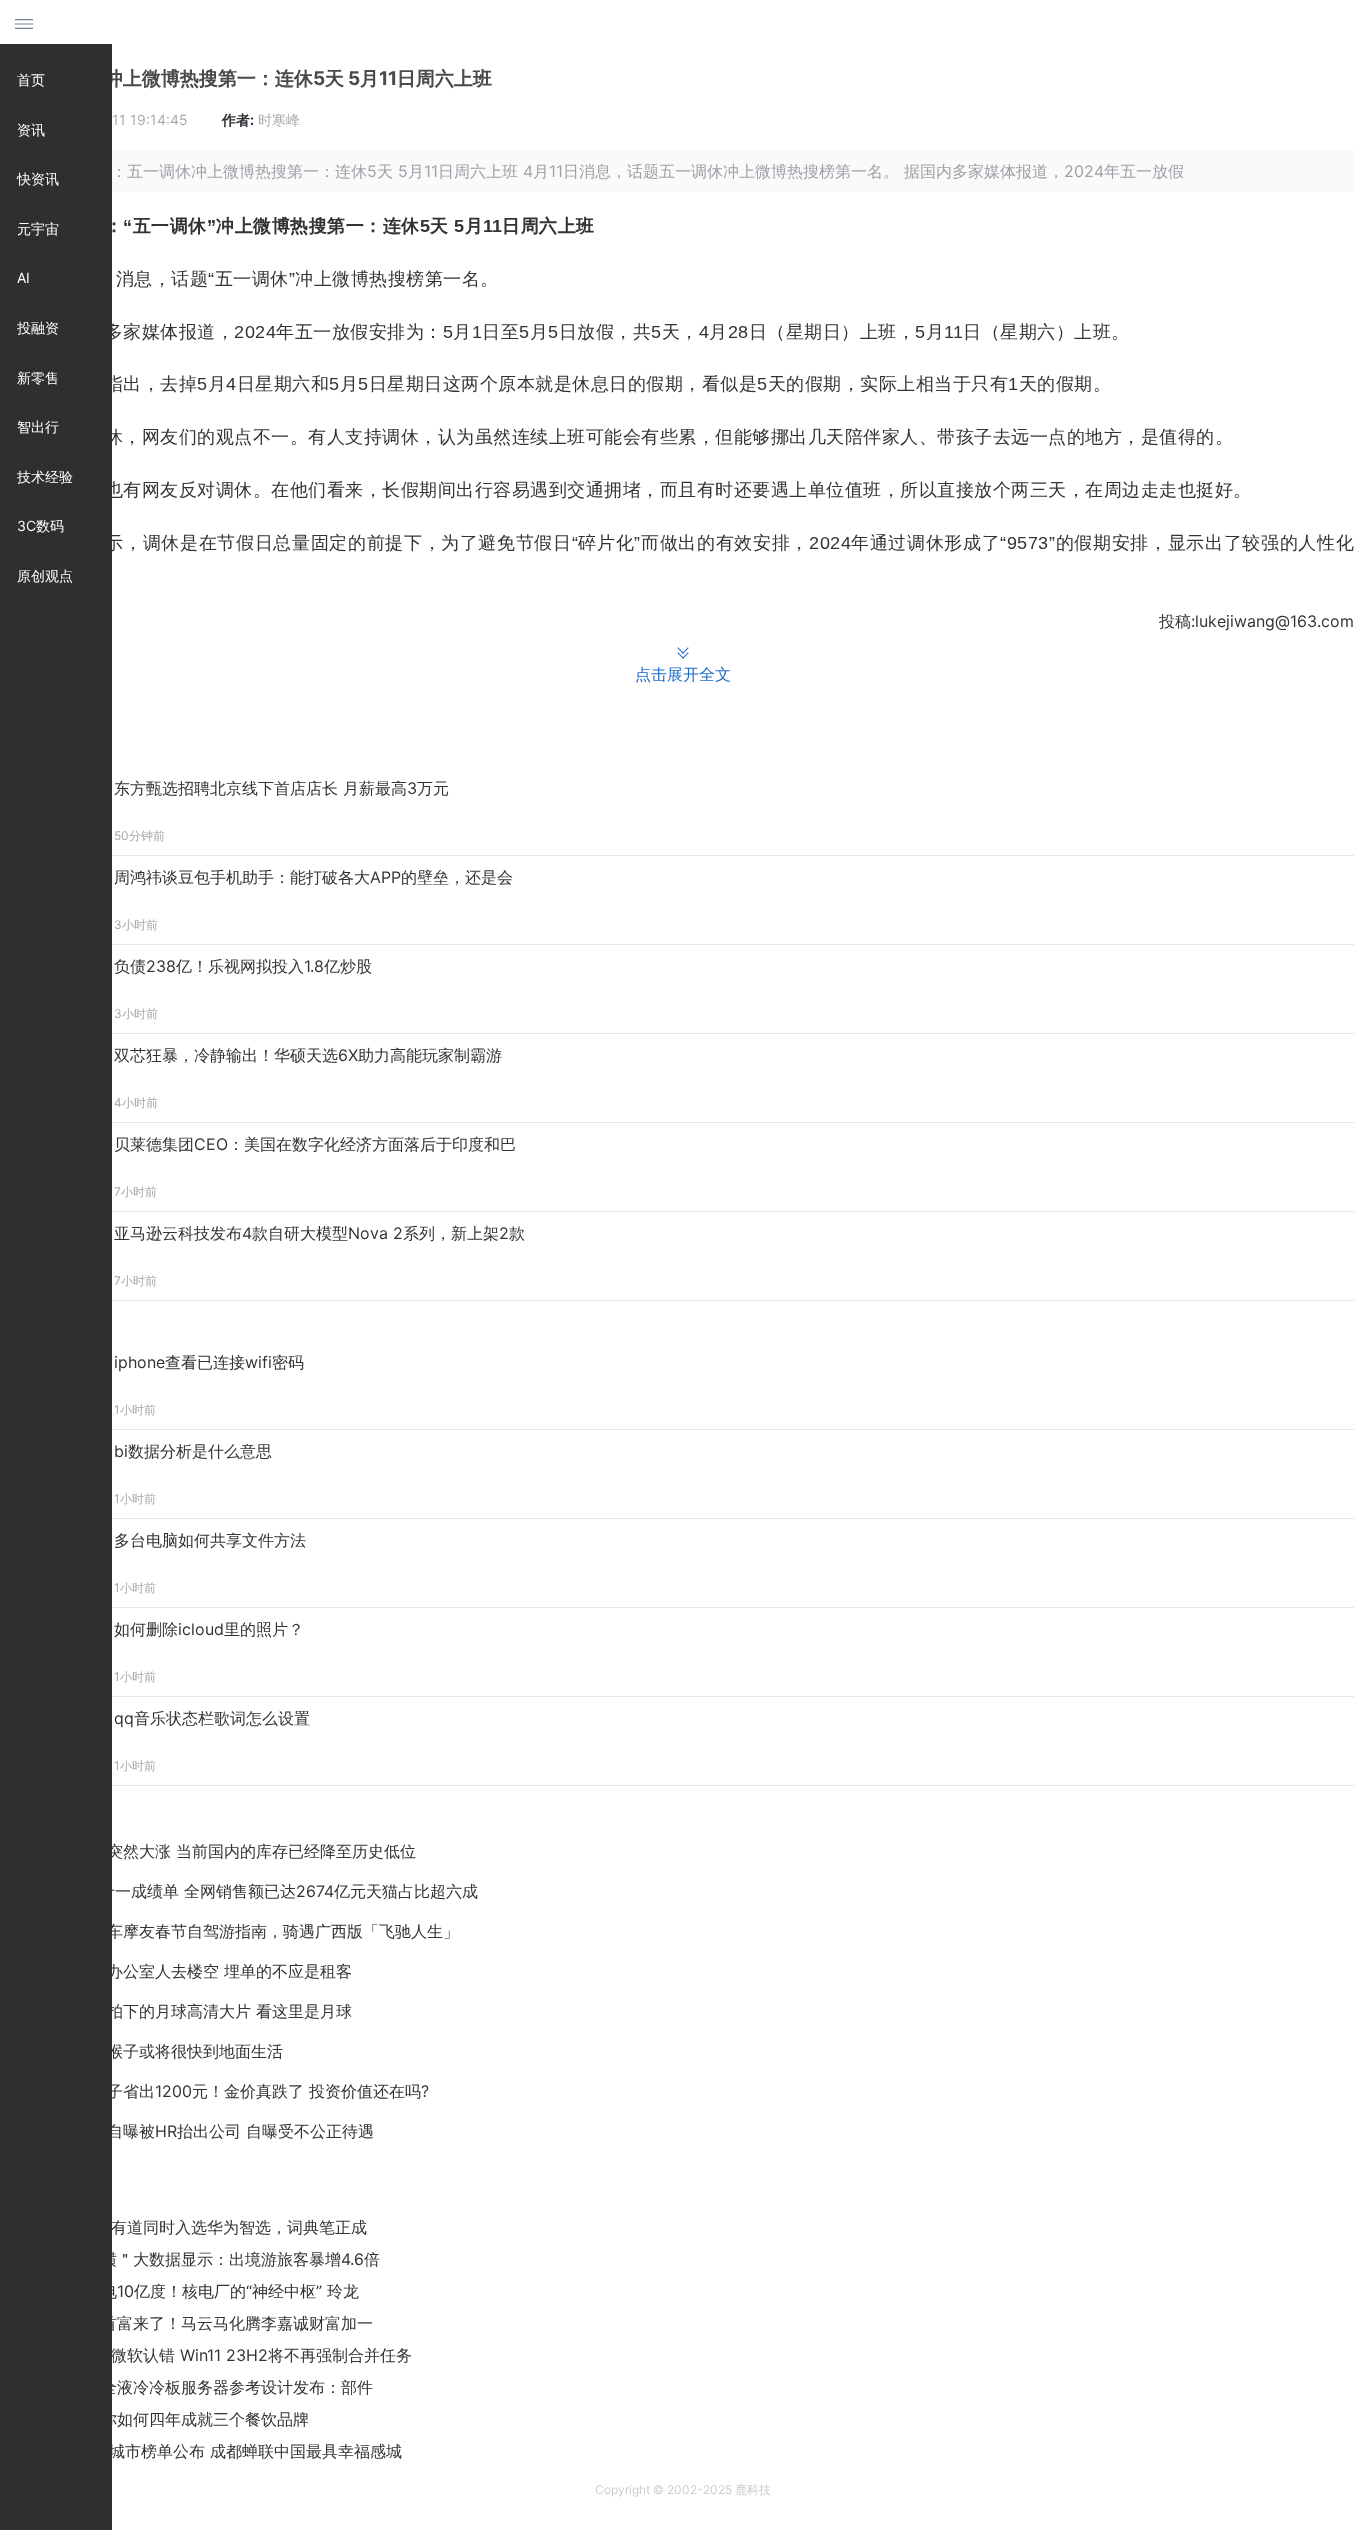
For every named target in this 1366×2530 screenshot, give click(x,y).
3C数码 (40, 525)
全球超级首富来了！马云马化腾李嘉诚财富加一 (205, 2323)
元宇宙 (38, 228)
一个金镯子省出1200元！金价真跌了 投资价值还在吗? (236, 2091)
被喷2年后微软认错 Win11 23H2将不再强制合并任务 (224, 2355)
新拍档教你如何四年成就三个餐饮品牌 (173, 2419)
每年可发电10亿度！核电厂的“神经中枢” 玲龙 (198, 2291)
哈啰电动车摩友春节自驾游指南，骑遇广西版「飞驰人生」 (251, 1931)
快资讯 (38, 178)
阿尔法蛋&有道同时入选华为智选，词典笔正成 (202, 2227)
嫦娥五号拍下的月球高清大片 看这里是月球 (197, 2011)
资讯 (31, 129)
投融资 (38, 327)
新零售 (38, 377)
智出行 (38, 426)
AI (23, 277)
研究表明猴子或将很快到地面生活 (165, 2051)
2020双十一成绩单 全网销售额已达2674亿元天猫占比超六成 (260, 1891)
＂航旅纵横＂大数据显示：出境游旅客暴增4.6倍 (208, 2259)
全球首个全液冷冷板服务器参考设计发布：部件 (205, 2387)
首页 (31, 79)
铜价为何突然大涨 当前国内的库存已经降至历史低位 (229, 1851)
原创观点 (45, 575)
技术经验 (45, 476)
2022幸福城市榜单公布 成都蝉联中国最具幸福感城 (219, 2451)
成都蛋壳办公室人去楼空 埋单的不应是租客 (197, 1971)
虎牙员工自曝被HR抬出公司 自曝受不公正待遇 (208, 2131)
